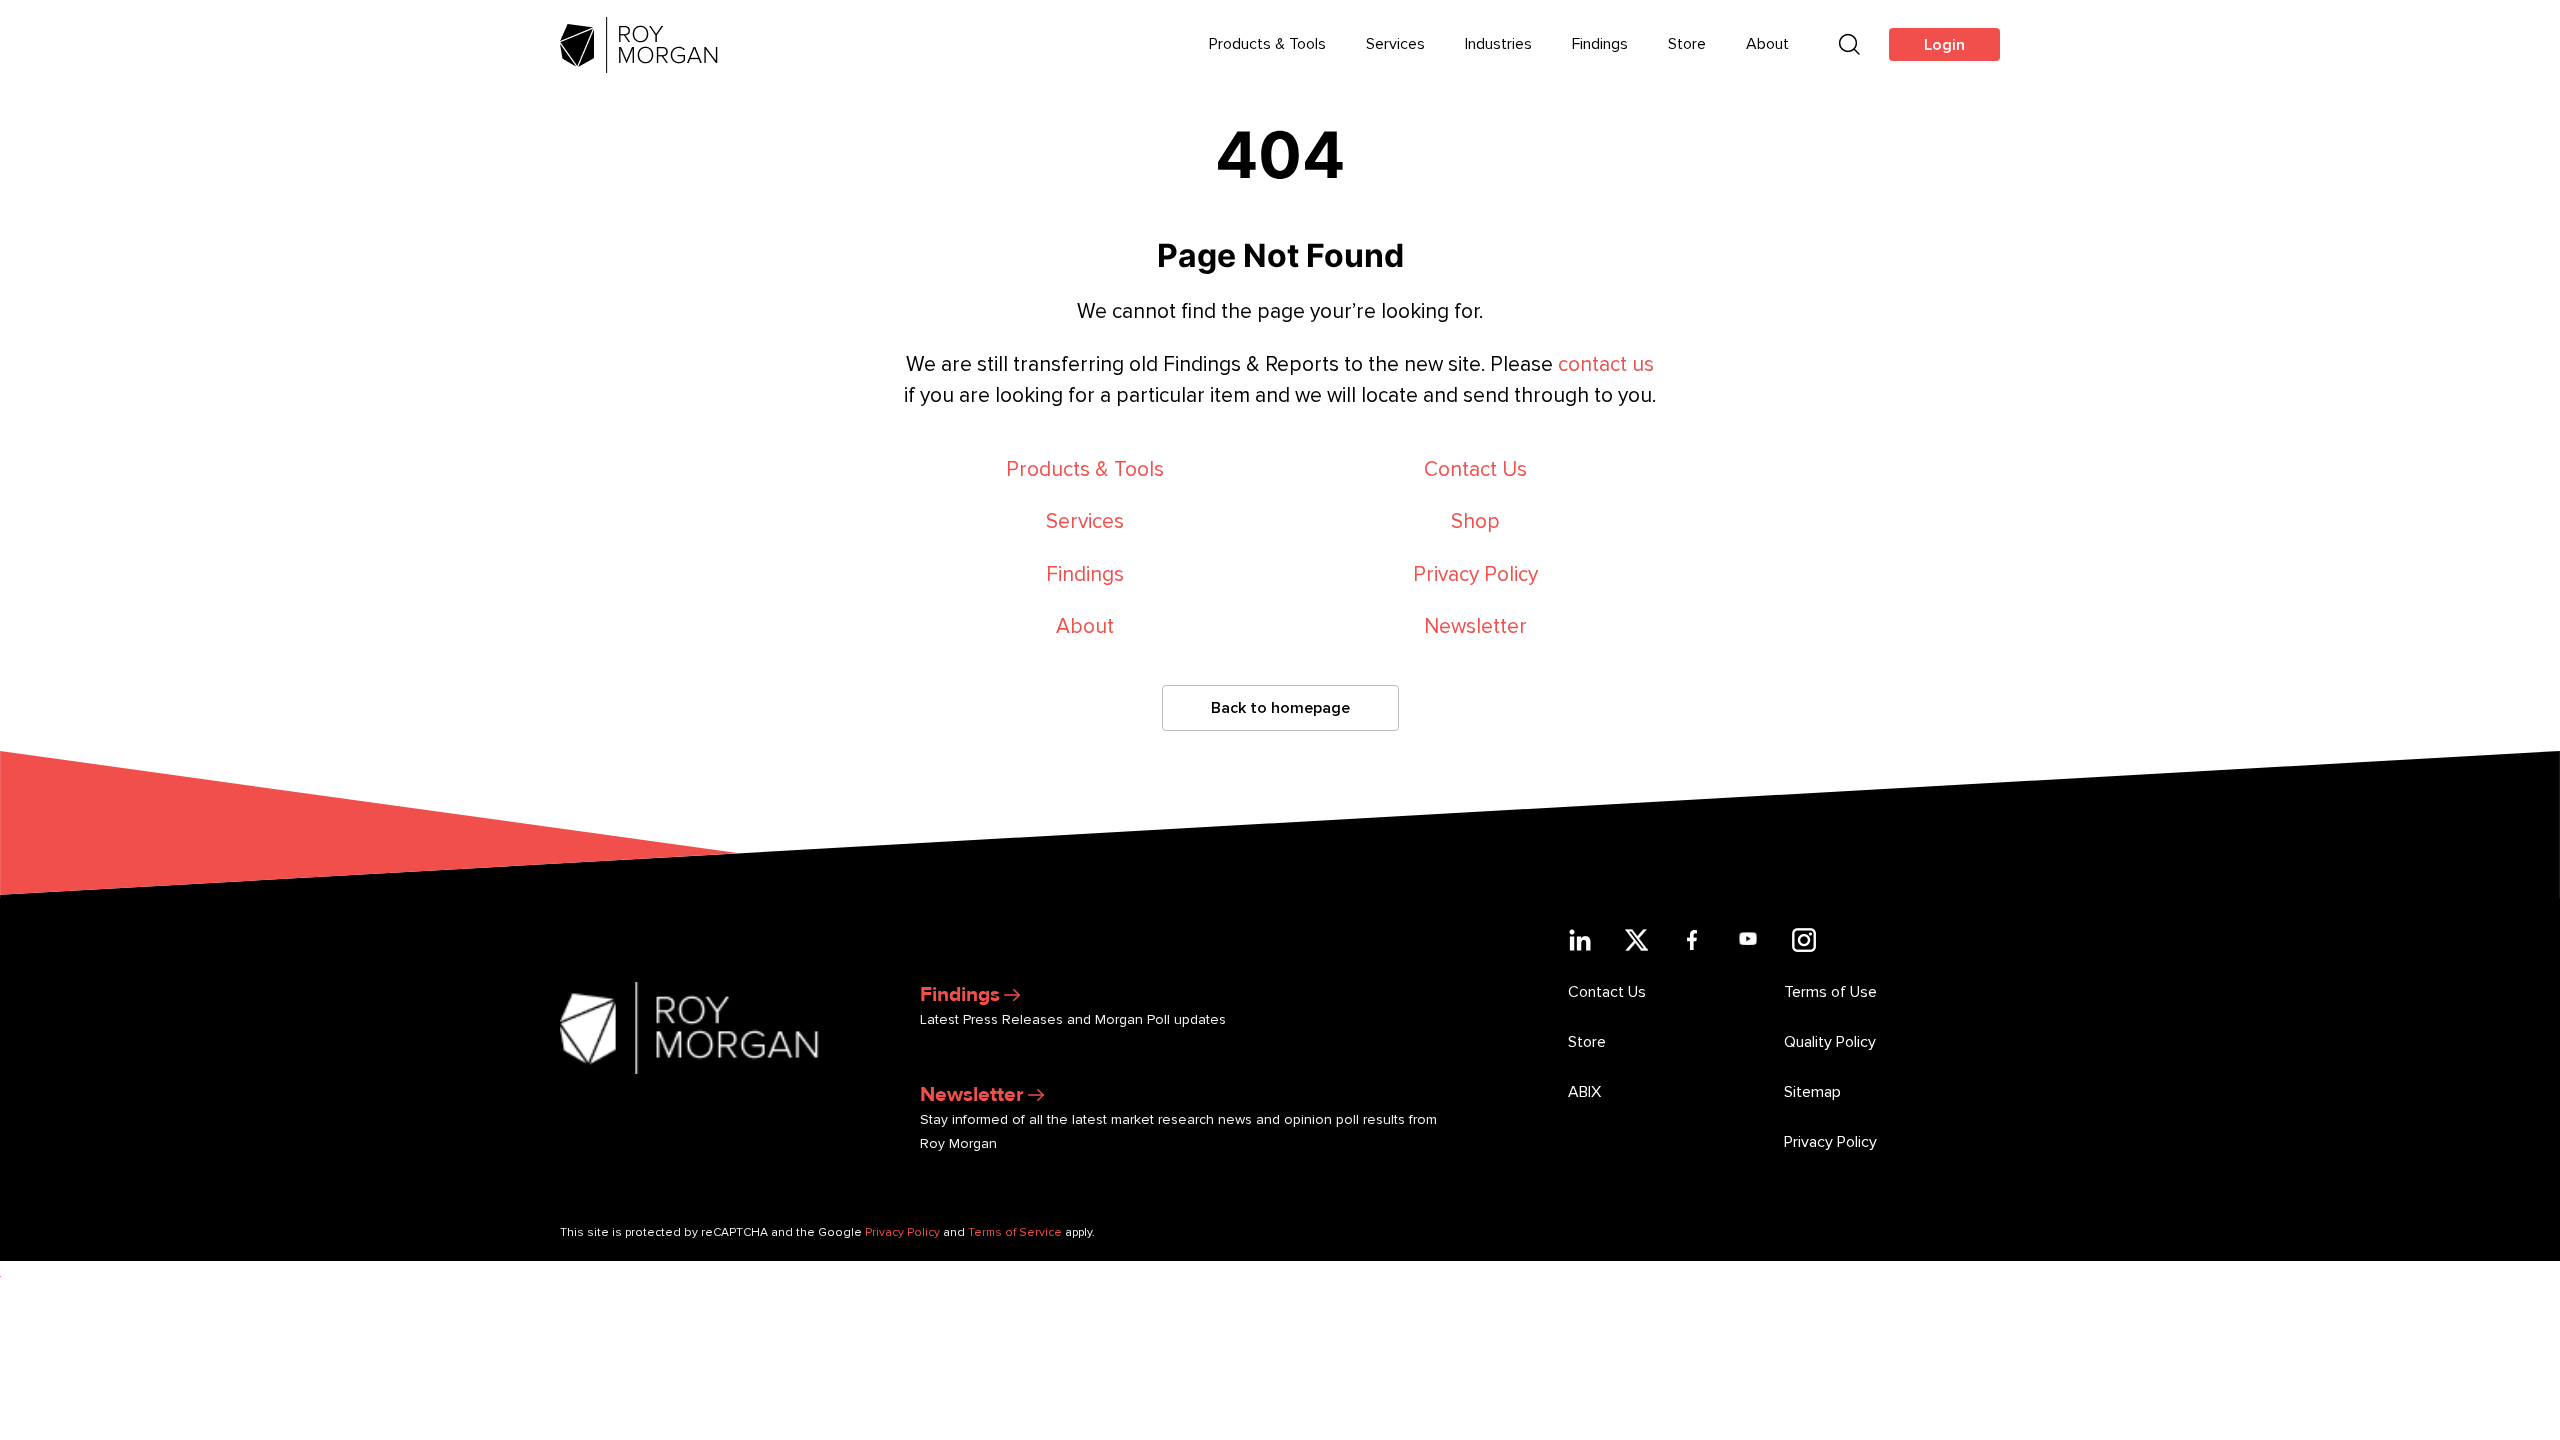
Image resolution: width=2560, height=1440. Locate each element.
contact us (1606, 364)
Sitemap (1812, 1092)
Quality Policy (1830, 1042)
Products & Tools (1267, 44)
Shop (1475, 521)
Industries (1498, 44)
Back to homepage (1280, 708)
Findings (1600, 44)
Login (1944, 45)
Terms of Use (1830, 992)
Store (1687, 44)
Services (1395, 44)
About (1767, 44)
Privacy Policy (1475, 574)
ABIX (1584, 1092)
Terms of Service (1015, 1232)
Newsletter (1475, 626)
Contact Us (1475, 469)
